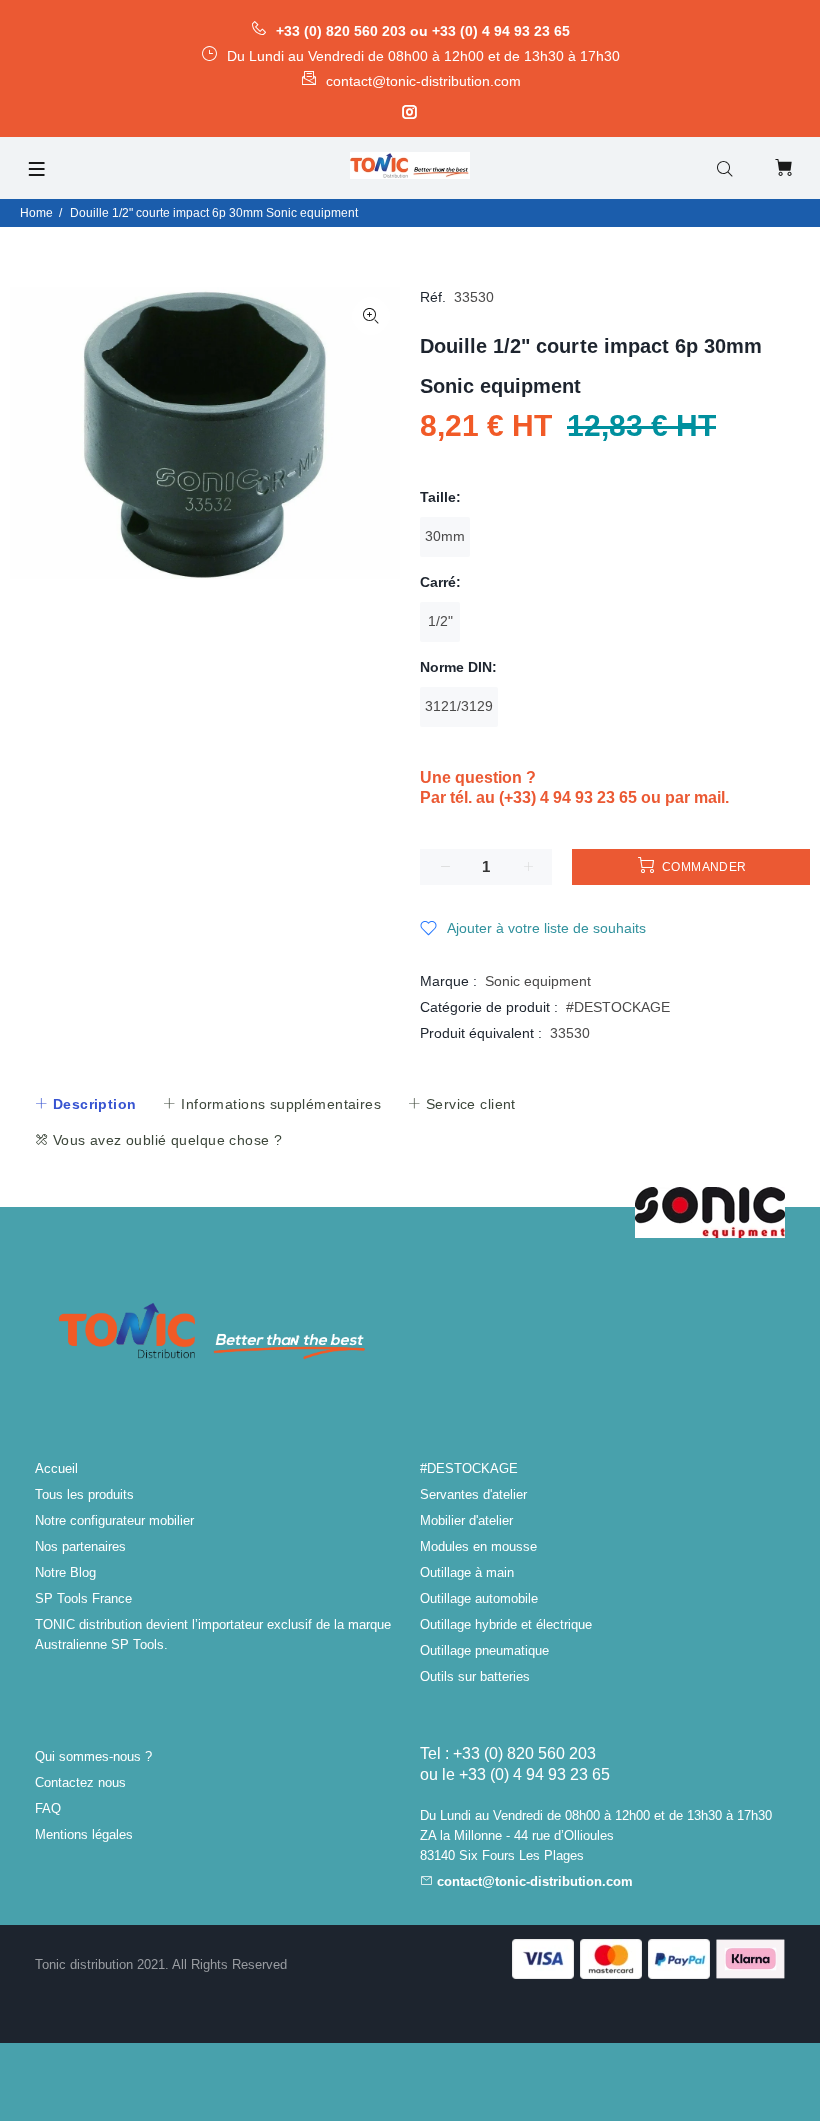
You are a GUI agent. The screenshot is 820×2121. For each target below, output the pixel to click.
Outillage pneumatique (484, 1650)
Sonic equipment (538, 981)
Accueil (56, 1468)
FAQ (48, 1808)
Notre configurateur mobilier (114, 1520)
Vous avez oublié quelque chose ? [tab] (165, 1140)
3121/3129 (459, 706)
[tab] (85, 1104)
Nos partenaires (80, 1546)
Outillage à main (467, 1572)
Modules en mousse (478, 1546)
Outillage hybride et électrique (506, 1624)
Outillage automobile (479, 1598)
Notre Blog (65, 1572)
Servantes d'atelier (473, 1494)
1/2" (440, 621)
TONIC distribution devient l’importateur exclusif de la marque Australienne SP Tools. (213, 1634)
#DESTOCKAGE (618, 1007)
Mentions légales (84, 1834)
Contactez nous (80, 1782)
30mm (445, 536)
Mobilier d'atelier (466, 1520)
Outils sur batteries (475, 1676)
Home (36, 213)
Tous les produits (84, 1494)
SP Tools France (83, 1598)
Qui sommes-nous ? (93, 1756)
